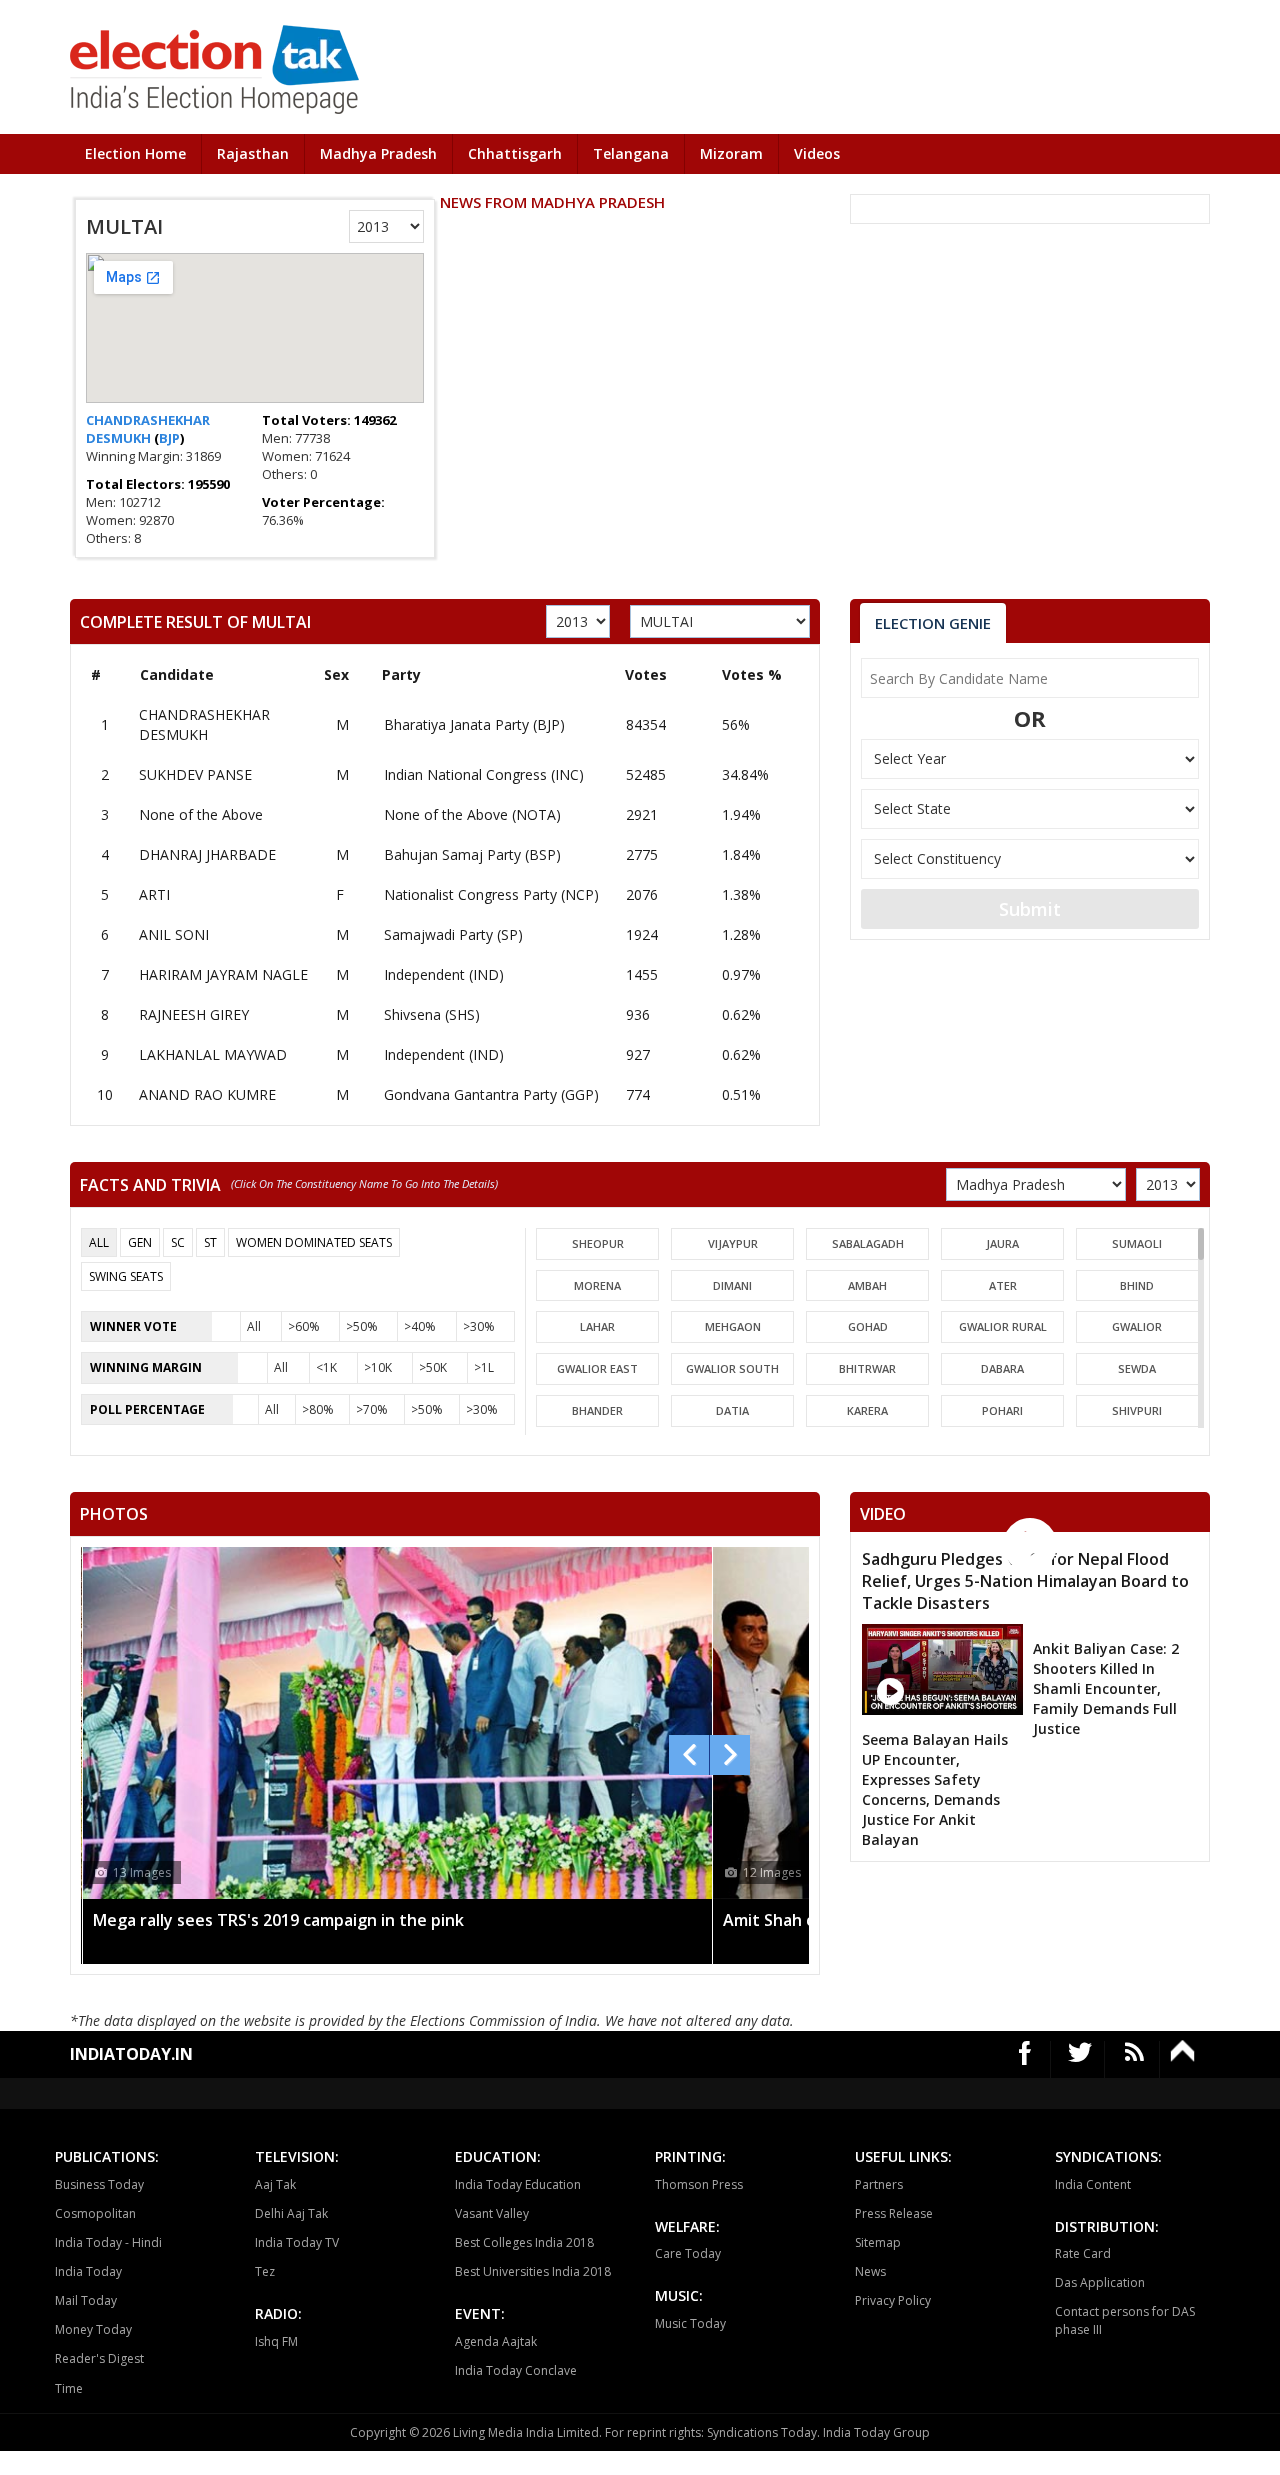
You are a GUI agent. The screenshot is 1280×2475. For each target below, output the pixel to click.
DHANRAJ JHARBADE (207, 854)
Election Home (135, 153)
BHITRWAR (867, 1368)
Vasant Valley (492, 2213)
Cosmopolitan (95, 2213)
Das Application (1100, 2282)
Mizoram (731, 153)
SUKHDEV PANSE (195, 774)
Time (69, 2388)
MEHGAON (733, 1326)
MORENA (597, 1285)
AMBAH (867, 1285)
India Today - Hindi (108, 2242)
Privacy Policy (893, 2300)
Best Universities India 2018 (533, 2271)
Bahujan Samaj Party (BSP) (472, 854)
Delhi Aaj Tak (291, 2213)
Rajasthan (253, 153)
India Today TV (297, 2242)
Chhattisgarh (515, 153)
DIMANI (732, 1285)
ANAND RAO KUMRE (207, 1094)
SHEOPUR (598, 1243)
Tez (265, 2271)
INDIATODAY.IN (131, 2054)
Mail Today (86, 2300)
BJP (169, 438)
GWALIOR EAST (597, 1368)
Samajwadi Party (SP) (453, 934)
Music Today (690, 2323)
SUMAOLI (1137, 1243)
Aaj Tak (275, 2184)
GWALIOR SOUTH (732, 1368)
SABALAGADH (868, 1243)
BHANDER (597, 1410)
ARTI (154, 894)
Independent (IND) (444, 974)
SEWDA (1137, 1368)
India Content (1093, 2184)
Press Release (894, 2213)
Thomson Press (699, 2184)
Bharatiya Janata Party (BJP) (474, 724)
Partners (879, 2184)
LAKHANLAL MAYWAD (213, 1054)
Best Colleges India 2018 (524, 2242)
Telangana (631, 153)
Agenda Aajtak (496, 2341)
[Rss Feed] (1134, 2059)
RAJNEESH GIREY (194, 1014)
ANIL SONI (174, 934)
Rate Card (1083, 2253)
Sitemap (878, 2242)
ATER (1003, 1285)
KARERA (867, 1410)
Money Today (93, 2329)
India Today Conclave (516, 2370)
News (870, 2271)
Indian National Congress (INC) (484, 774)
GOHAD (868, 1326)
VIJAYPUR (733, 1243)
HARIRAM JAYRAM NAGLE (223, 974)
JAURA (1002, 1243)
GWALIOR (1137, 1326)
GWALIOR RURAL (1003, 1326)
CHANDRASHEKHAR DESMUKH (148, 429)
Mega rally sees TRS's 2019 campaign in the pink (278, 1920)
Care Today (688, 2253)
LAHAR (597, 1326)
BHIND (1137, 1285)
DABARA (1002, 1368)
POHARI (1002, 1410)
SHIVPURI (1137, 1410)
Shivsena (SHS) (432, 1014)
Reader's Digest (99, 2358)
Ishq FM (276, 2341)
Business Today (99, 2184)
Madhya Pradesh (378, 153)
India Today (88, 2271)
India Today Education (518, 2184)
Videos (817, 153)
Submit (1030, 909)
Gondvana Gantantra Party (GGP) (491, 1094)
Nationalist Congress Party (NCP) (491, 894)
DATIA (732, 1410)
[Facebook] (1025, 2059)
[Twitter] (1080, 2059)
